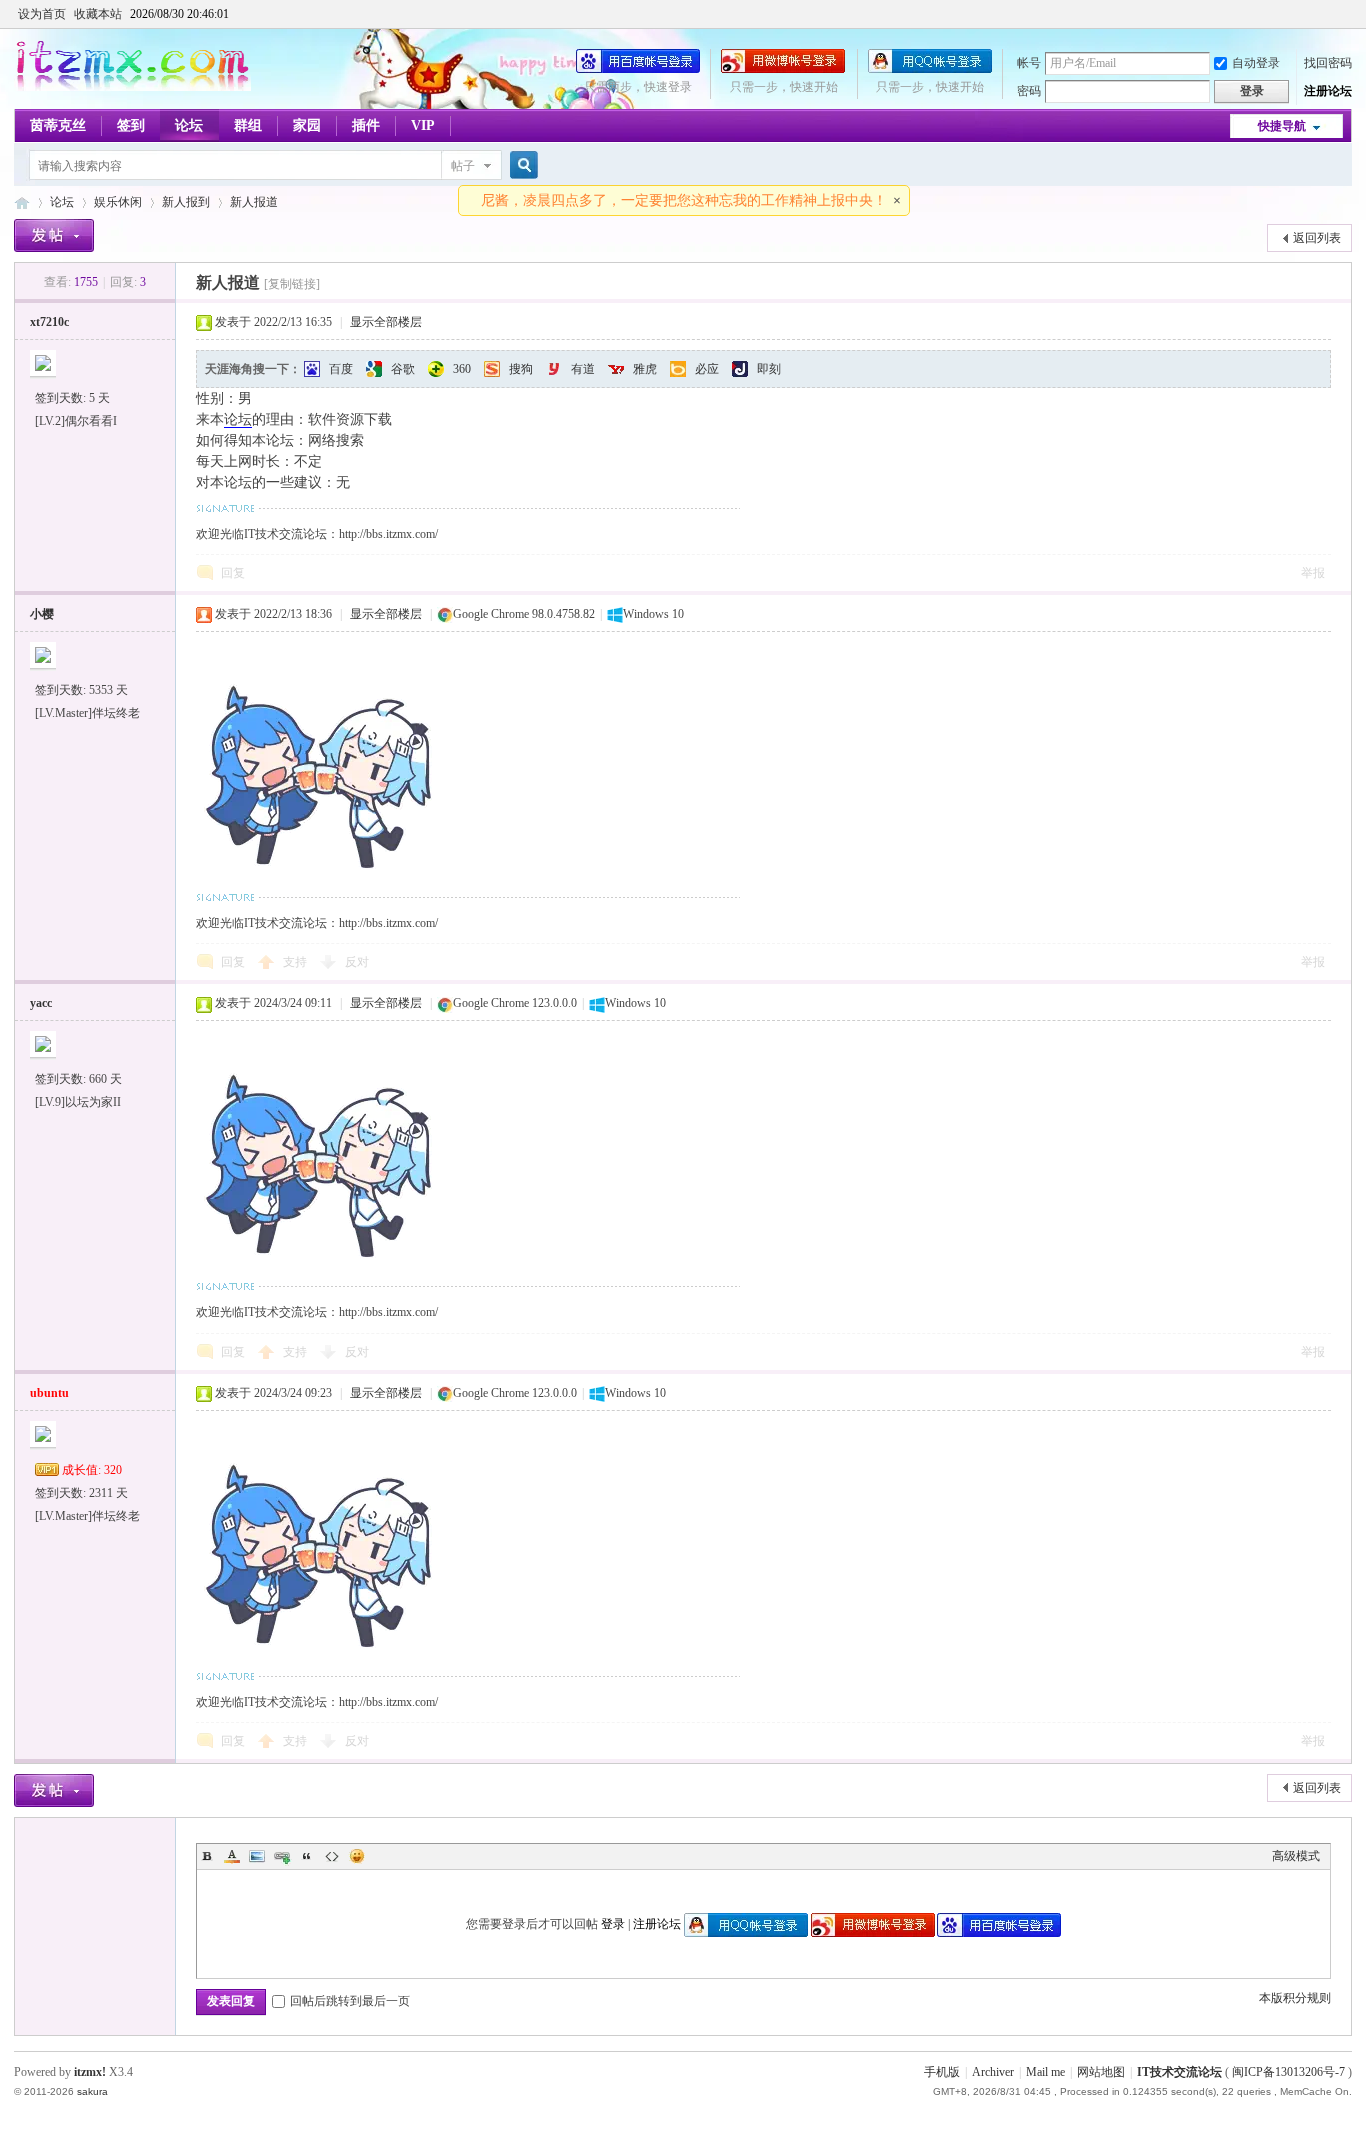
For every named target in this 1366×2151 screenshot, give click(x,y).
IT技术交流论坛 (1179, 2072)
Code (332, 1856)
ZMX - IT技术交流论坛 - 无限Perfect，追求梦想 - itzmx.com (22, 202)
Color (232, 1856)
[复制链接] (292, 284)
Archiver (993, 2072)
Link (282, 1856)
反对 (357, 962)
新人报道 (254, 202)
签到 (131, 125)
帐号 (1029, 63)
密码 (1029, 91)
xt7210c (49, 322)
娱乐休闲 (118, 202)
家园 (307, 125)
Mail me (1045, 2072)
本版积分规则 (1295, 1998)
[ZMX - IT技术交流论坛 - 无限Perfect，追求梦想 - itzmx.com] (132, 87)
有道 (583, 369)
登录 (613, 1924)
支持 (296, 962)
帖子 (463, 166)
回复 (233, 573)
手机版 (942, 2072)
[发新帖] (54, 235)
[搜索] (521, 165)
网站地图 (1101, 2072)
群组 (248, 125)
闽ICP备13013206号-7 (1288, 2072)
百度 (341, 369)
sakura (92, 2091)
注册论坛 (1328, 91)
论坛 (189, 125)
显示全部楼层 (386, 322)
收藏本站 (98, 14)
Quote (307, 1856)
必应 (707, 369)
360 (462, 369)
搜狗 (521, 369)
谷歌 (403, 369)
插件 (366, 125)
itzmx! (90, 2072)
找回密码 (1328, 63)
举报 (1313, 573)
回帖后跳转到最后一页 (350, 2001)
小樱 (42, 614)
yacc (41, 1003)
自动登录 (1256, 63)
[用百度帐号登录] (638, 69)
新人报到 (186, 202)
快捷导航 (1282, 126)
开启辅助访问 (1347, 14)
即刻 (769, 369)
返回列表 (1317, 238)
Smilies (357, 1856)
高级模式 (1296, 1856)
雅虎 (645, 369)
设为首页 (42, 14)
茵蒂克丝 (58, 125)
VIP (423, 125)
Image (257, 1856)
